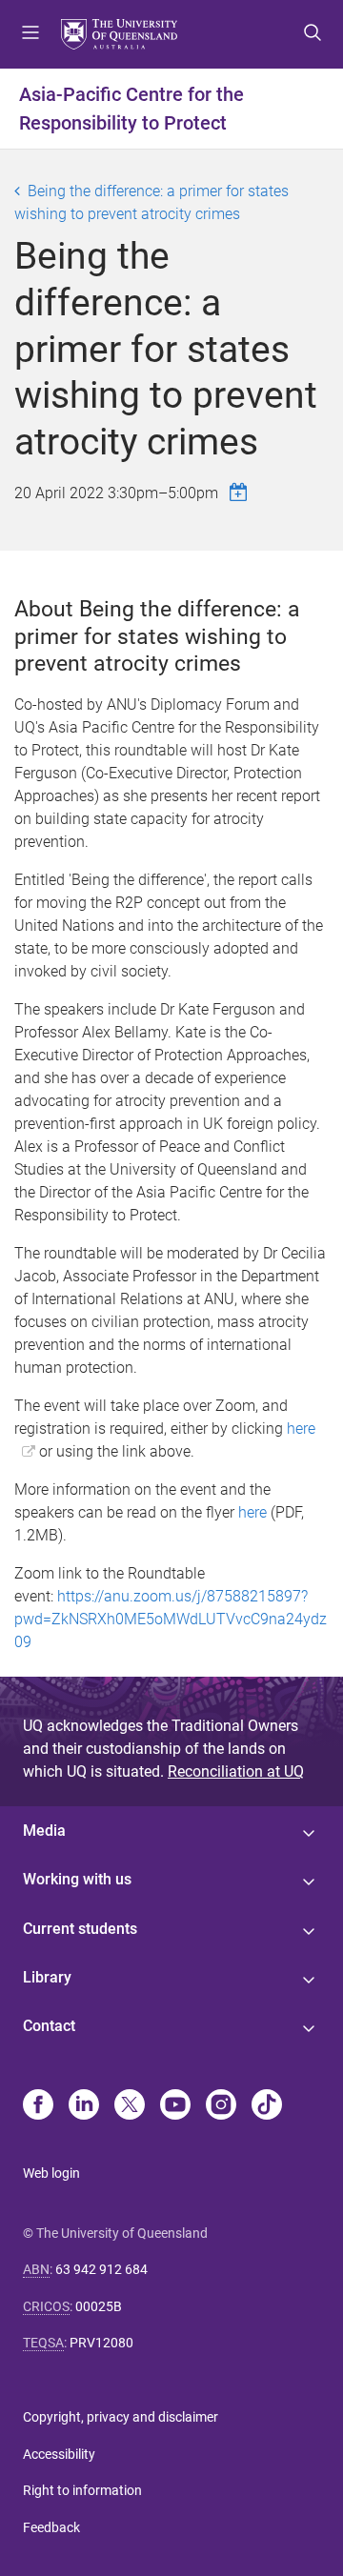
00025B (99, 2306)
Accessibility (59, 2454)
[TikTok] (267, 2106)
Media (44, 1831)
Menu (30, 34)
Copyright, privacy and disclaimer (121, 2417)
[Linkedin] (84, 2106)
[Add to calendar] (241, 492)
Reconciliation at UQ (236, 1771)
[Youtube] (175, 2106)
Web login (51, 2173)
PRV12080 (101, 2343)
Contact (49, 2026)
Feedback (51, 2527)
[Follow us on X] (130, 2106)
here (252, 1512)
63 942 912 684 (101, 2269)
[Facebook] (38, 2106)
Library (47, 1977)
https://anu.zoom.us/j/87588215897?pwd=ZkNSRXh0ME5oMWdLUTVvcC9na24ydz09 (171, 1619)
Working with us (77, 1879)
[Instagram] (221, 2106)
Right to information (82, 2490)
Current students (80, 1929)
